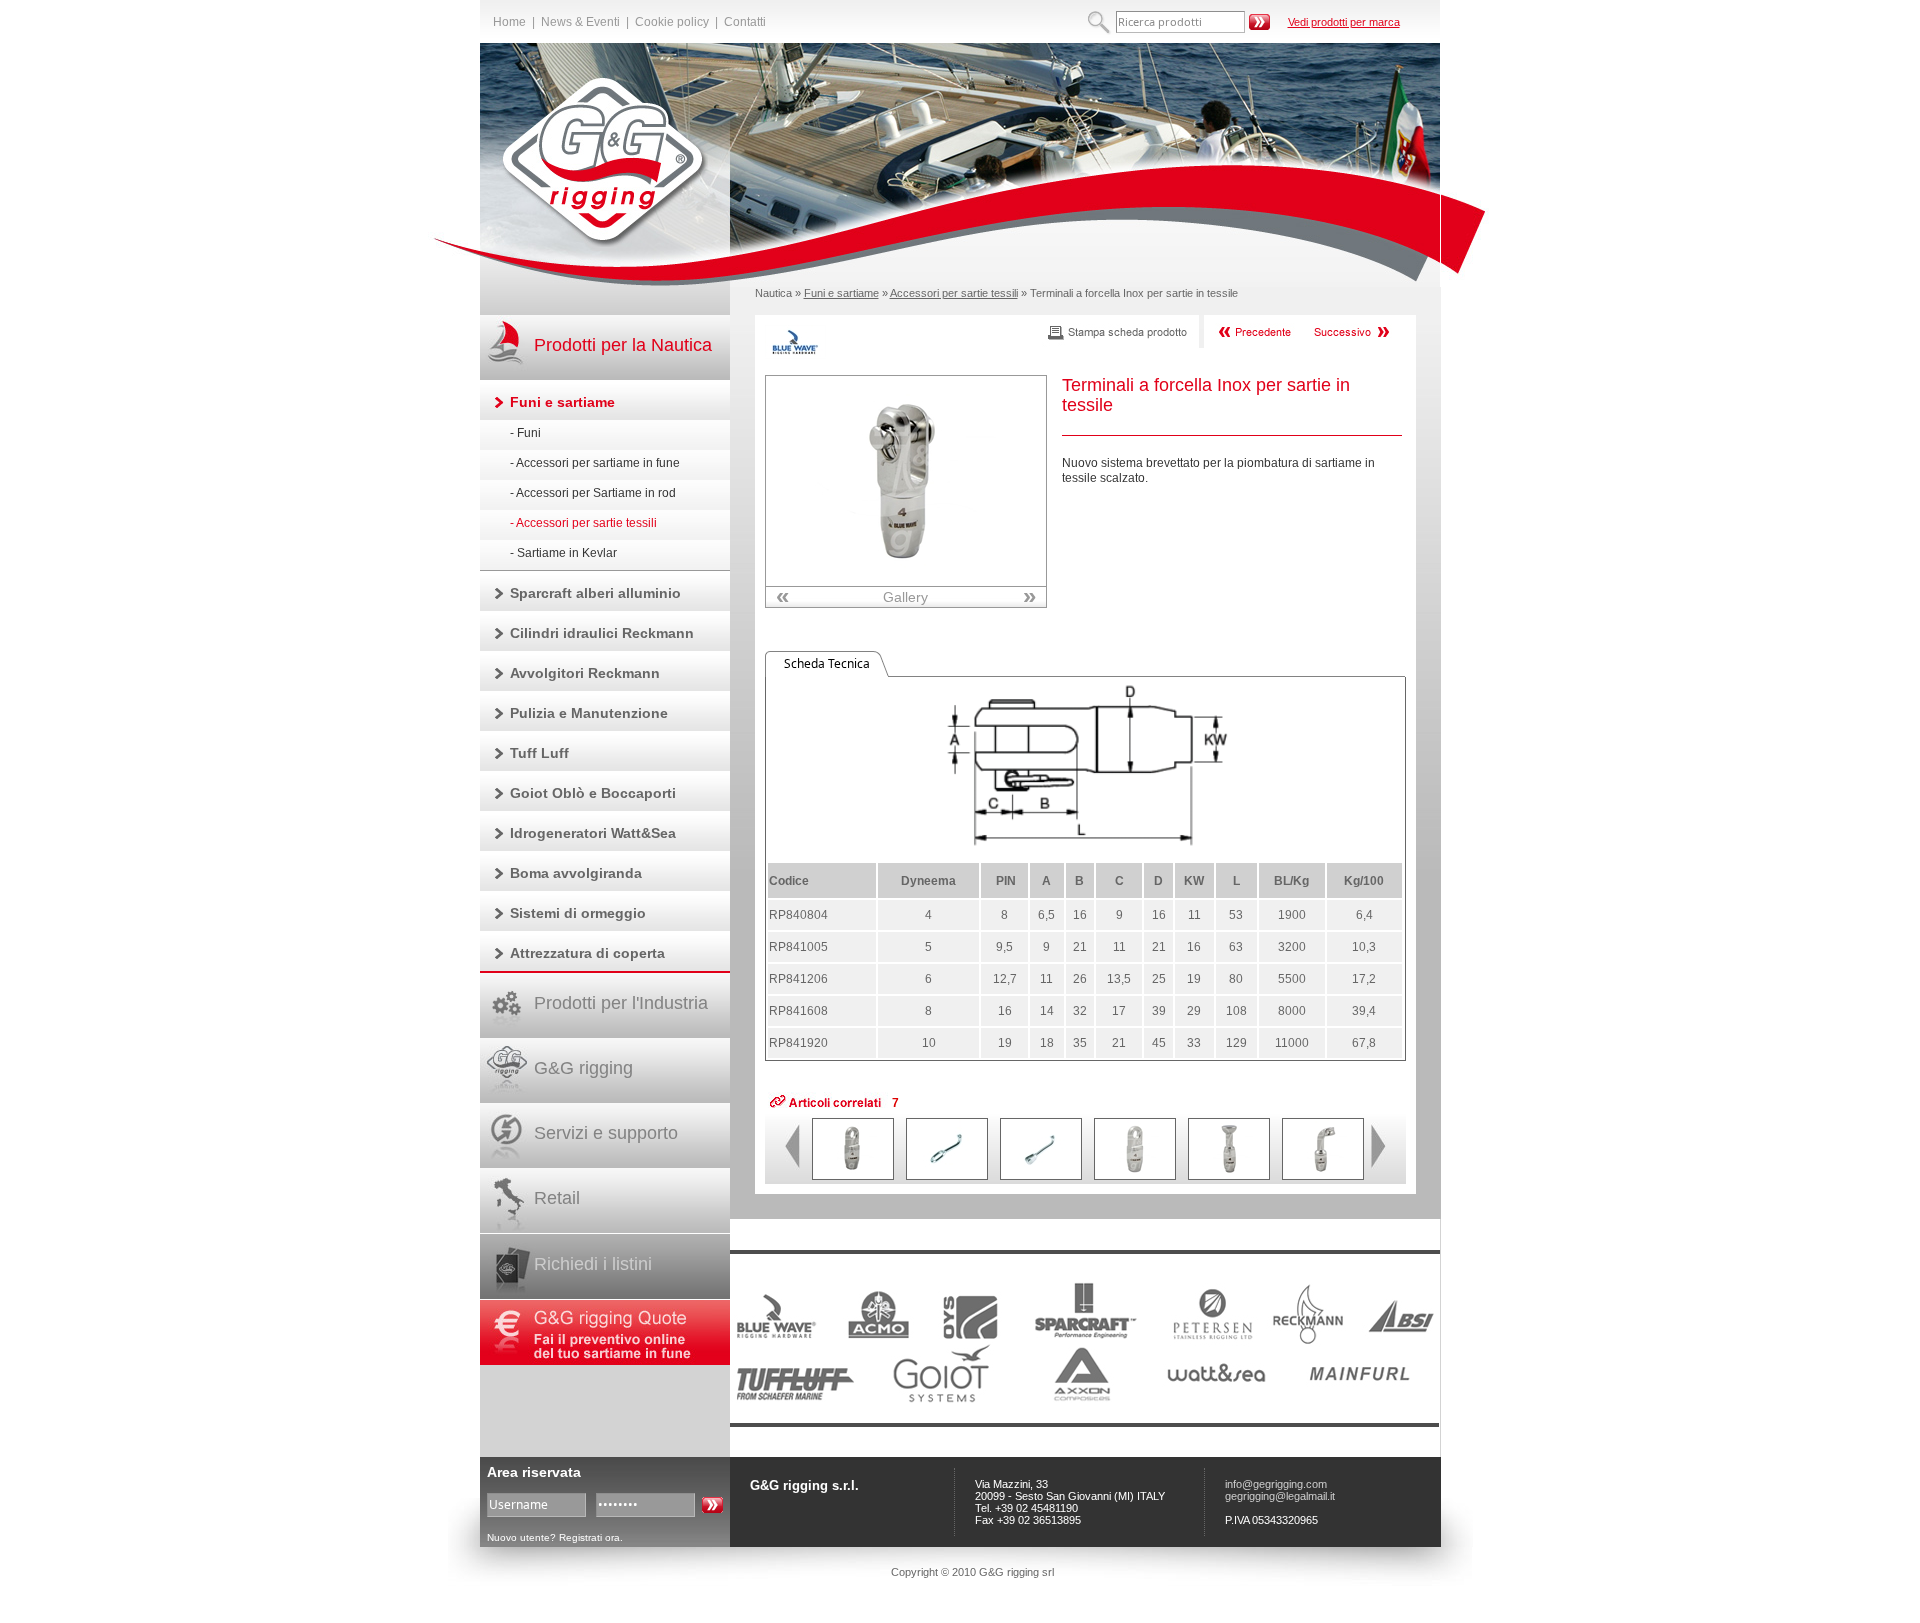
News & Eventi (580, 22)
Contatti (745, 22)
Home (509, 22)
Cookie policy (672, 22)
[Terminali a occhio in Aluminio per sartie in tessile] (1135, 1175)
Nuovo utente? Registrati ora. (555, 1537)
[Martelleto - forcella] (1041, 1175)
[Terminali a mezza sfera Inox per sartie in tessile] (1229, 1175)
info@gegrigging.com (1276, 1484)
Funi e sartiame (841, 293)
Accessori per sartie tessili (954, 293)
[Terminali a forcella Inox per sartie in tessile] (906, 582)
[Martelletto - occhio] (947, 1175)
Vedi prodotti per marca (1344, 22)
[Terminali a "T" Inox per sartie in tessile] (1323, 1175)
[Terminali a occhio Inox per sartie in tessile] (853, 1175)
